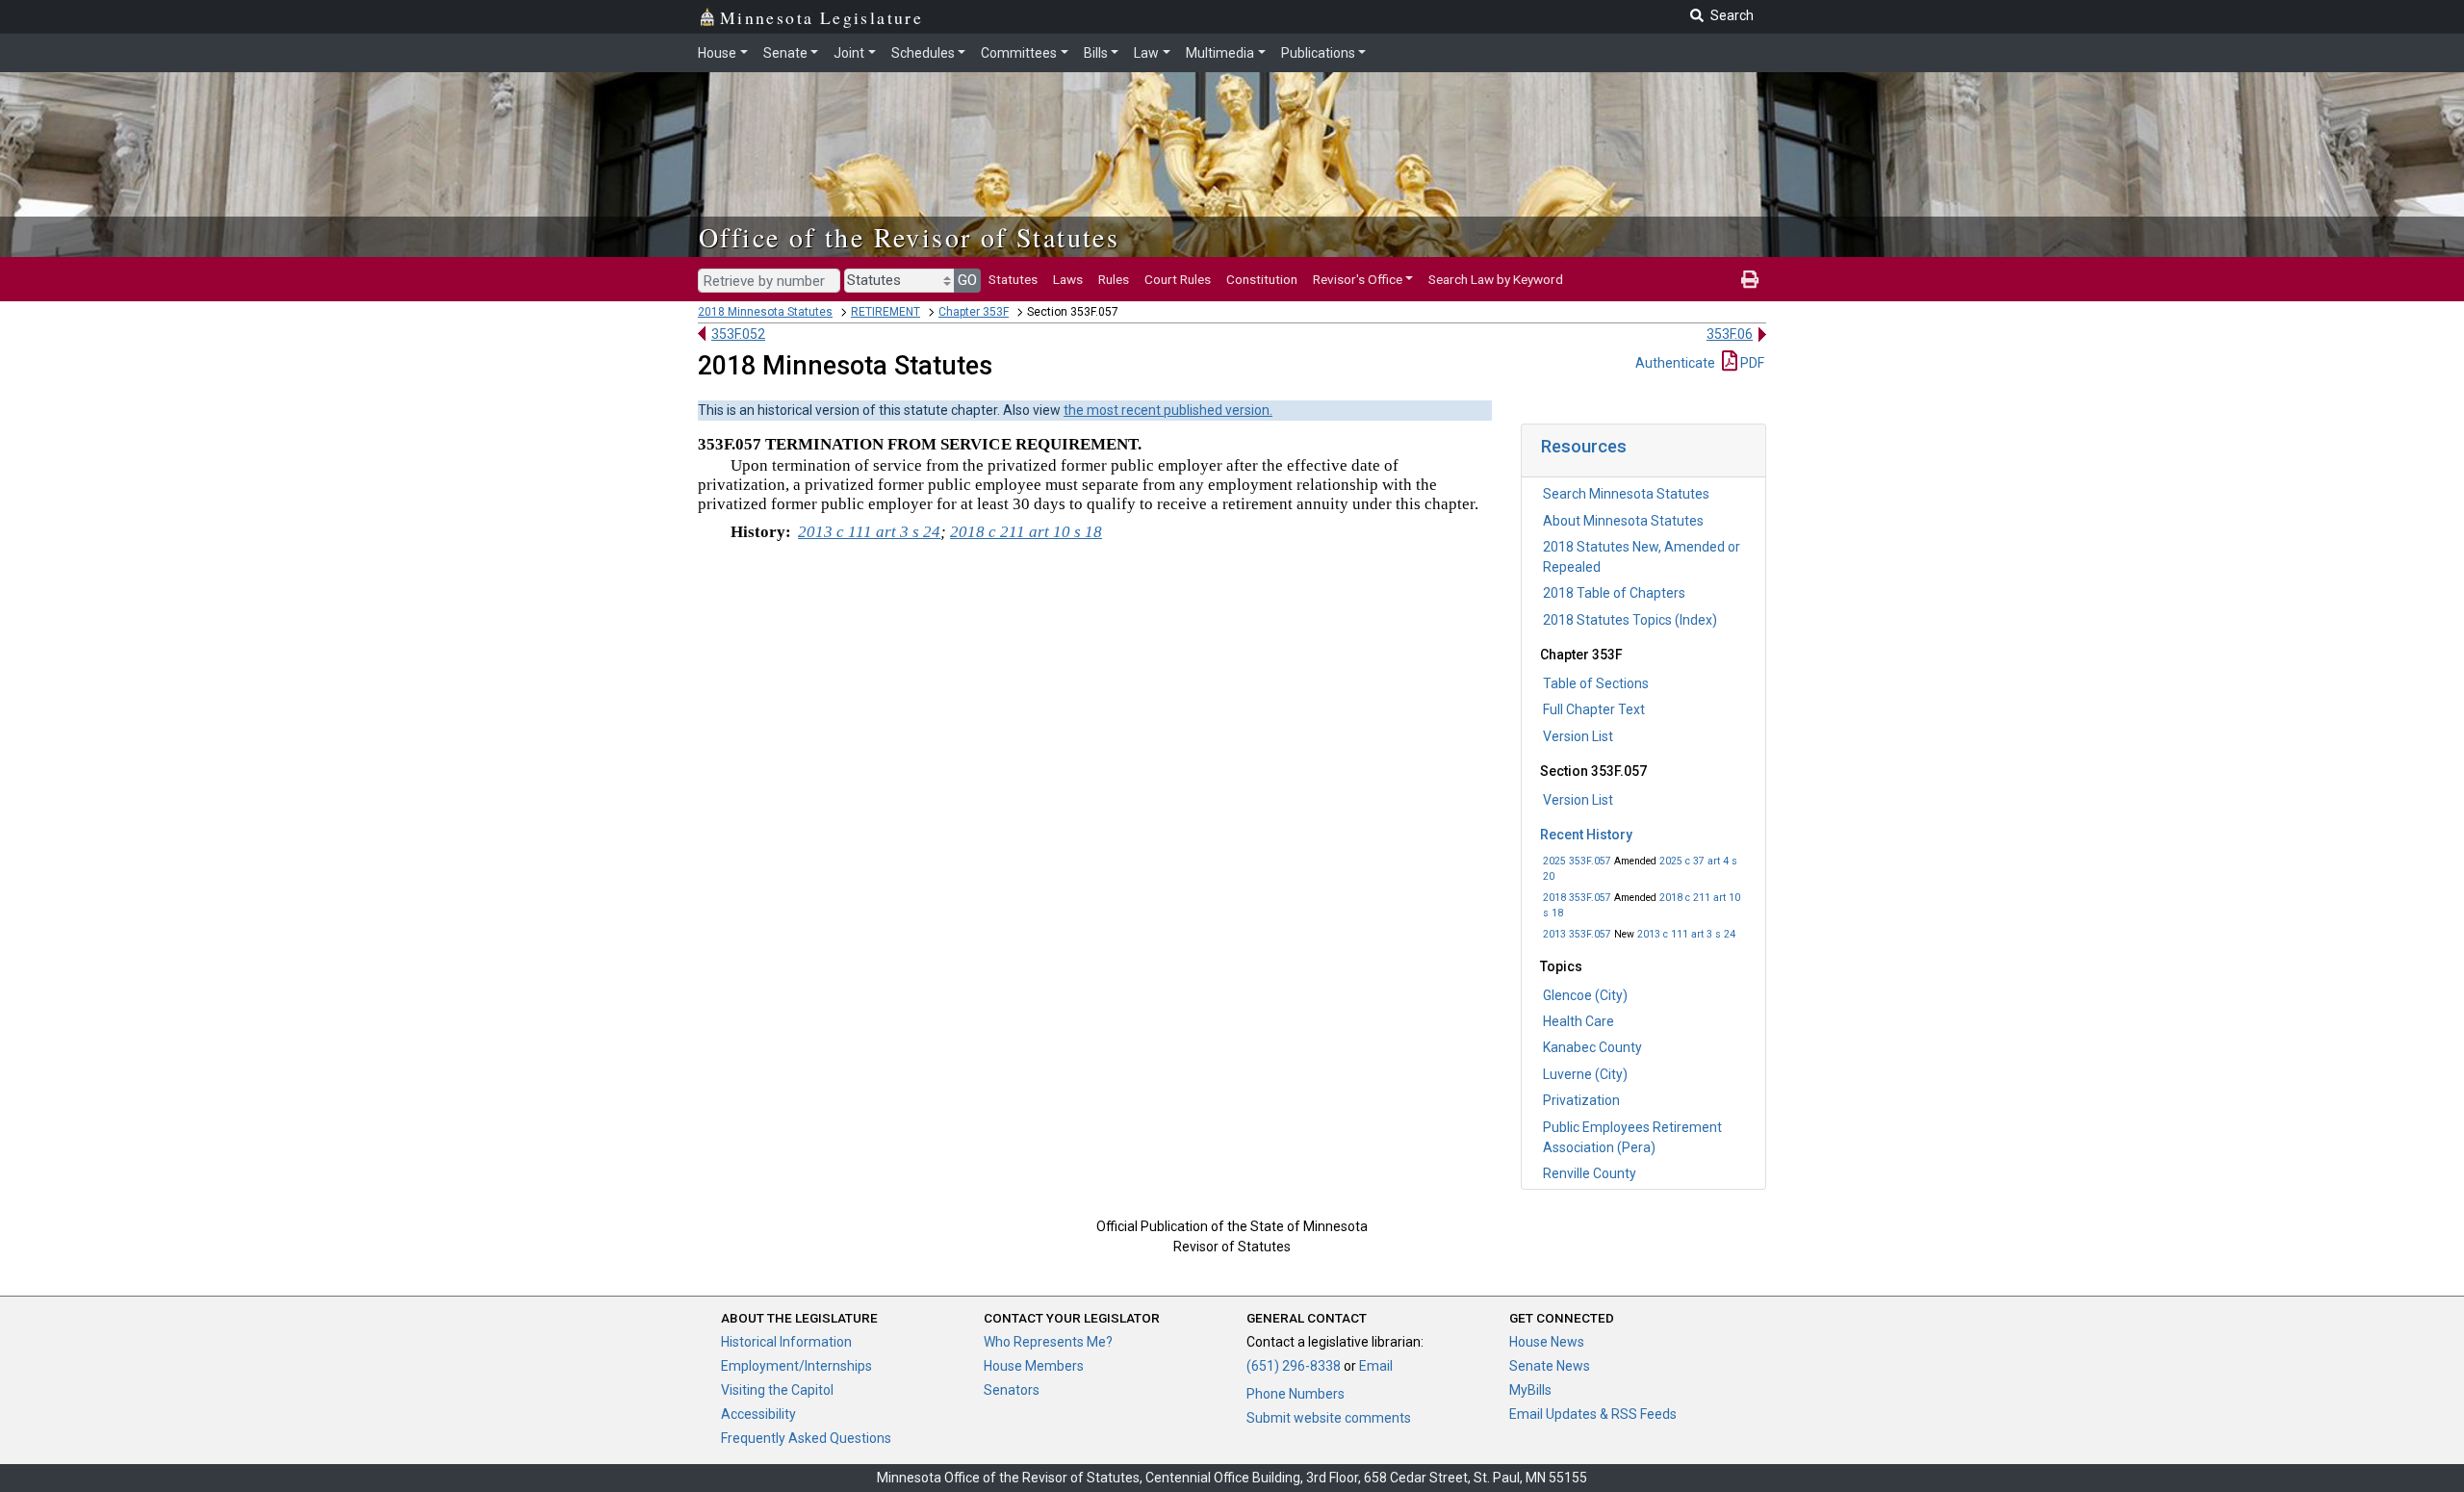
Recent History (1586, 835)
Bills (1096, 53)
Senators (1012, 1390)
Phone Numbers (1296, 1394)
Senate (785, 53)
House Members (1034, 1366)
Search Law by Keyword (1496, 279)
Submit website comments (1329, 1418)
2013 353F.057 (1577, 934)
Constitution (1262, 279)
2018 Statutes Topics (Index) (1630, 620)
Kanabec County (1592, 1047)
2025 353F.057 (1577, 861)
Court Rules (1178, 279)
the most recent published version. (1168, 410)
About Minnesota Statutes (1623, 521)
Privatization (1581, 1100)
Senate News (1550, 1366)
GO (967, 280)
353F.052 (738, 334)
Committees (1019, 53)
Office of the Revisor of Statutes (909, 237)
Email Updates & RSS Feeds (1593, 1414)
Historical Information (786, 1342)
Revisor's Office (1358, 279)
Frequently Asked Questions (806, 1438)
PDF (1751, 363)
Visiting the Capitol (777, 1390)
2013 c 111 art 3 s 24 (1686, 934)
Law (1146, 53)
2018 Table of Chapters (1614, 593)
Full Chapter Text (1594, 709)
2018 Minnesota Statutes (765, 312)
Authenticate (1675, 363)
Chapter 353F (974, 312)
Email (1376, 1366)
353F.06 (1730, 334)
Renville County (1590, 1173)
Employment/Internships (796, 1366)
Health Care (1578, 1021)
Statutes (1013, 279)
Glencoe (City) (1585, 995)
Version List (1578, 736)
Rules (1114, 279)
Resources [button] (1584, 446)
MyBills (1530, 1390)
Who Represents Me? (1048, 1342)
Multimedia (1220, 53)
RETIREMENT (885, 312)
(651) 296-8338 (1294, 1366)
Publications (1318, 53)
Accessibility (758, 1414)
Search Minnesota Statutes (1626, 494)
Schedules (923, 53)
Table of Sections (1596, 683)
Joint (849, 53)
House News (1547, 1342)
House (717, 53)
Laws (1068, 279)
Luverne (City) (1585, 1074)
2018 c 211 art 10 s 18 (1026, 532)
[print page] (1750, 279)
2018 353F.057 (1577, 898)
